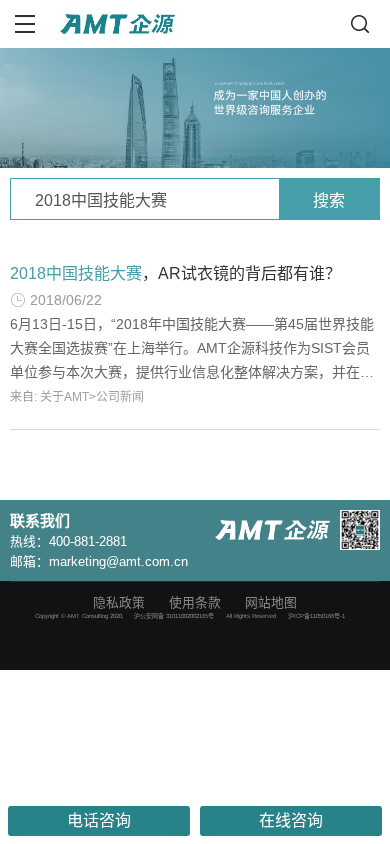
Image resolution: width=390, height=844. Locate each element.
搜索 (329, 200)
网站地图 (271, 602)
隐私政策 (119, 602)
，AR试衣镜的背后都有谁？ (175, 273)
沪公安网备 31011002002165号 (174, 616)
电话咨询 (99, 820)
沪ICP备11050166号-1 (316, 616)
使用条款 (195, 602)
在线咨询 (291, 820)
